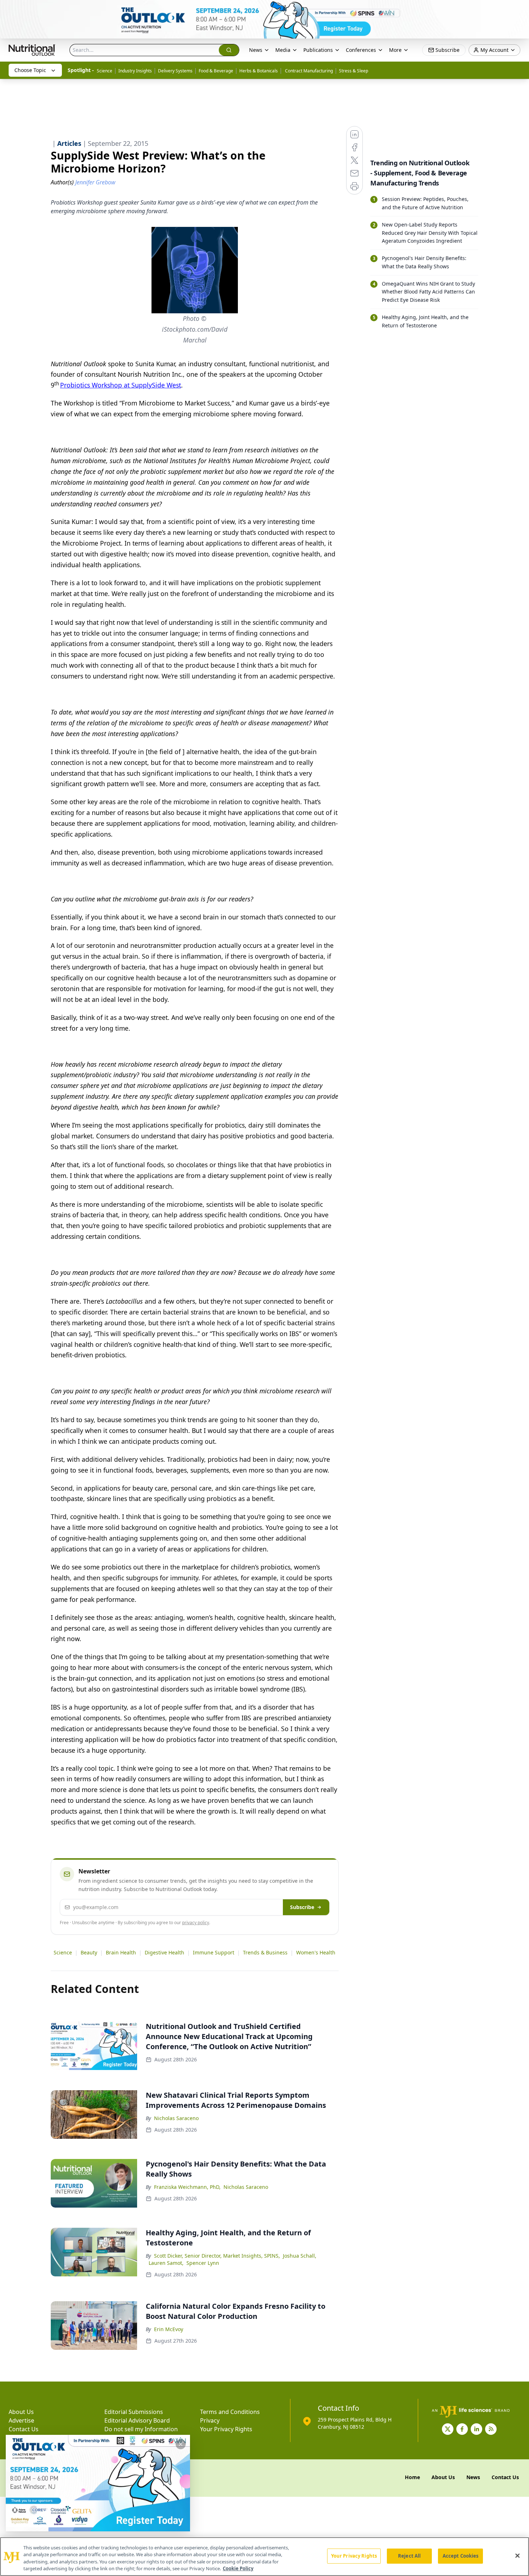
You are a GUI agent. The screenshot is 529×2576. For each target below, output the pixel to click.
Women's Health (316, 1952)
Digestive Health (164, 1952)
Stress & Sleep (354, 71)
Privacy (210, 2420)
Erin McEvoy (169, 2329)
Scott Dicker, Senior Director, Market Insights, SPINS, (217, 2256)
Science (105, 71)
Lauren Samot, (166, 2263)
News (256, 50)
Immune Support (214, 1952)
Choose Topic (30, 70)
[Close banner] (520, 9)
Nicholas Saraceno (176, 2118)
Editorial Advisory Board (137, 2420)
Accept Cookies (461, 2556)
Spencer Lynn (203, 2263)
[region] (264, 2557)
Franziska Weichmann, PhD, (187, 2187)
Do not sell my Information (141, 2429)
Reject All (409, 2556)
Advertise (21, 2420)
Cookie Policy (238, 2568)
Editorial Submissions (134, 2412)
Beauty (89, 1952)
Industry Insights (135, 71)
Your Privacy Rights (226, 2429)
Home (412, 2477)
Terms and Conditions (230, 2412)
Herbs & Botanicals (259, 71)
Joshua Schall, (300, 2256)
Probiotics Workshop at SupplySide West (121, 385)
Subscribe (302, 1907)
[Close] (517, 2555)
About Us (21, 2412)
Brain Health (121, 1952)
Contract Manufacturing (308, 71)
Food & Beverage (216, 71)
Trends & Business (265, 1952)
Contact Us (24, 2429)
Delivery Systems (175, 71)
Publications (318, 50)
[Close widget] (181, 2444)
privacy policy (196, 1923)
